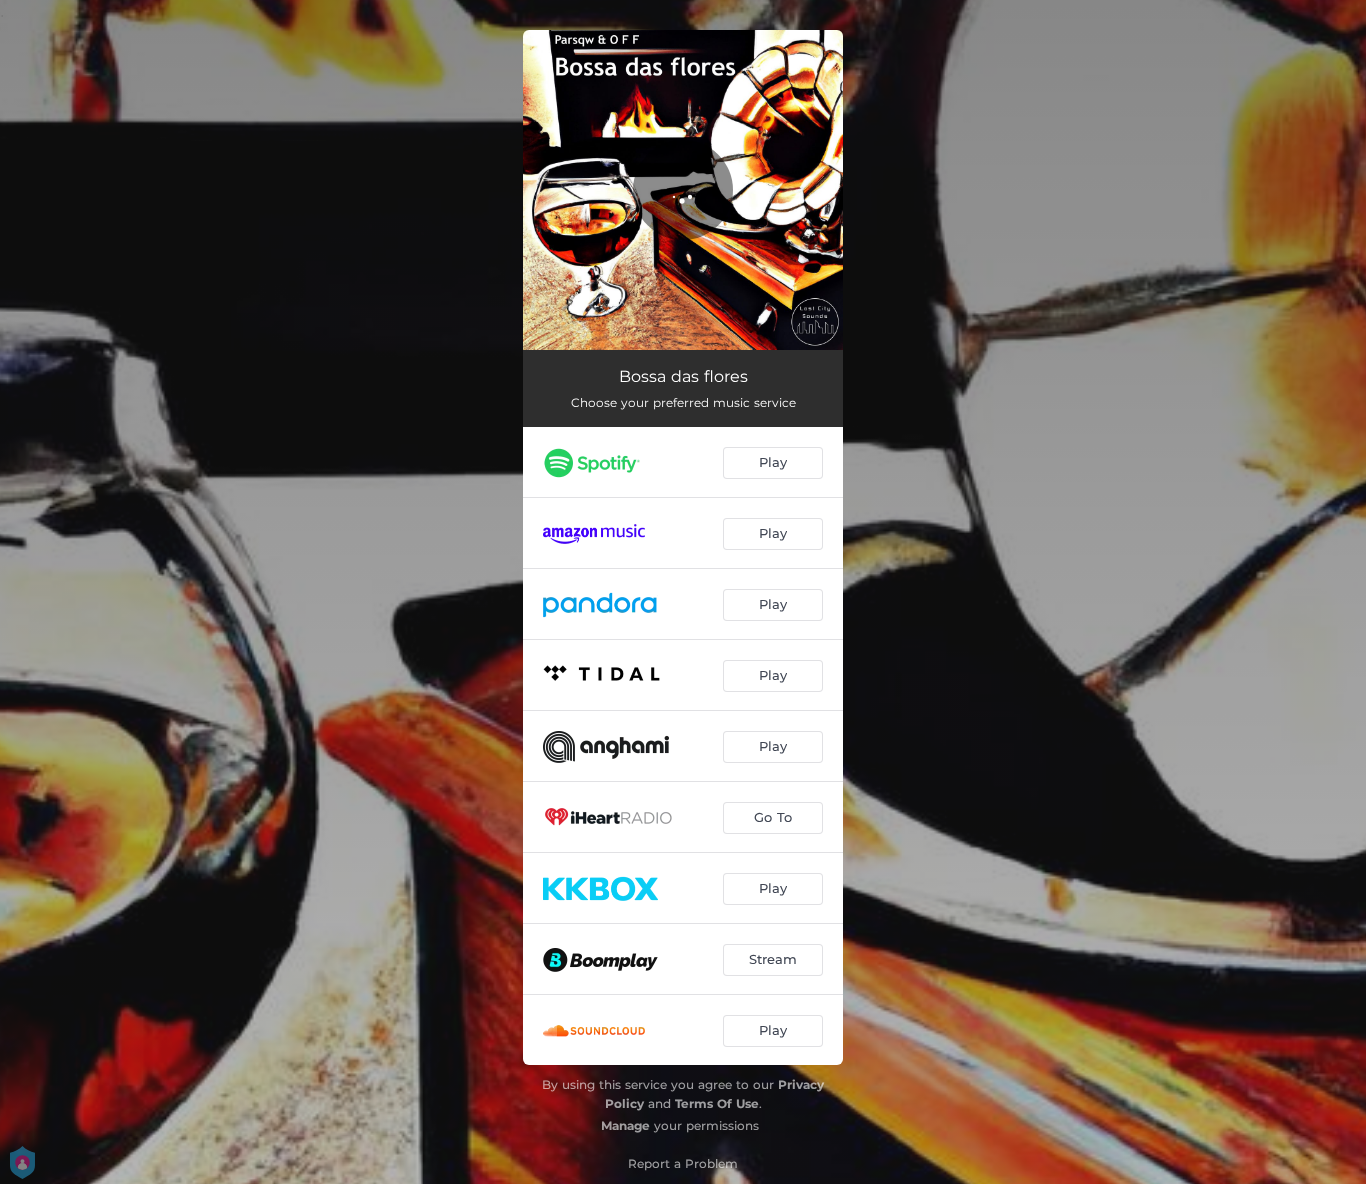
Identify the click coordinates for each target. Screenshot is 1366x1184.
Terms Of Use (717, 1103)
